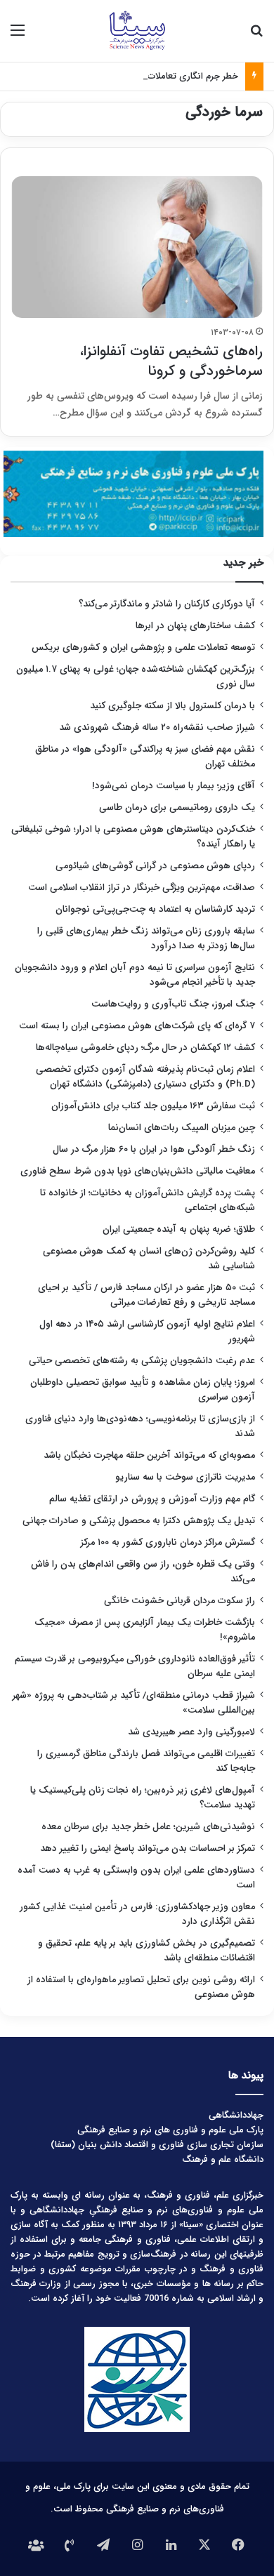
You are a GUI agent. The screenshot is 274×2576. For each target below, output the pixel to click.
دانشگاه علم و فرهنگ (223, 2159)
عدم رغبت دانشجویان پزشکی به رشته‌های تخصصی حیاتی (142, 1361)
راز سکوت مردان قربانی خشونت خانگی (180, 1601)
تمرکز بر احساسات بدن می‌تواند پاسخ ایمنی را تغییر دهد (148, 1848)
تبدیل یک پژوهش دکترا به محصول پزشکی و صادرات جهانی (139, 1521)
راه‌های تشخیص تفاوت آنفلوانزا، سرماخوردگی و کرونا (171, 361)
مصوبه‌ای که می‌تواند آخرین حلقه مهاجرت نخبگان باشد (149, 1455)
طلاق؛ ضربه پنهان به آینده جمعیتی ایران (179, 1229)
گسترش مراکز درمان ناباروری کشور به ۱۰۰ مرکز (168, 1542)
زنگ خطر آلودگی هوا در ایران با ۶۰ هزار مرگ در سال (154, 1149)
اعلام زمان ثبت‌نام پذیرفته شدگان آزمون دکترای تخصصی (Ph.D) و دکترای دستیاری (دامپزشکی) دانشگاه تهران (145, 1077)
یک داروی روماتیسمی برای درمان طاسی (177, 808)
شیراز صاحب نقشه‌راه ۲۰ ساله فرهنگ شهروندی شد (157, 728)
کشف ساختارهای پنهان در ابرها (195, 626)
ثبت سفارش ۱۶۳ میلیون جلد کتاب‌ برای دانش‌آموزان (153, 1106)
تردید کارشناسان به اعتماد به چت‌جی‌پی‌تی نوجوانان (155, 909)
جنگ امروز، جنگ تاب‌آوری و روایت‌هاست (173, 1004)
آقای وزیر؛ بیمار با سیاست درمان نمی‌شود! (174, 786)
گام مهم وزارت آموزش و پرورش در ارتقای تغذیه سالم (152, 1499)
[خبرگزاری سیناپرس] (137, 31)
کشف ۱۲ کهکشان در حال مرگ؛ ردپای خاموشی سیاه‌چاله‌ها (145, 1048)
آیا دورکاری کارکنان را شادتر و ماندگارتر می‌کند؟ (167, 604)
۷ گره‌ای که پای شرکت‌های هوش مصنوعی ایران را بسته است (137, 1026)
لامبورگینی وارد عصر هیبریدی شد (191, 1732)
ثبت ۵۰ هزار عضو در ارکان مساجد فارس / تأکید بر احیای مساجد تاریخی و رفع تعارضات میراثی (146, 1295)
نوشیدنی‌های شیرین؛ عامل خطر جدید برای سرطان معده (148, 1827)
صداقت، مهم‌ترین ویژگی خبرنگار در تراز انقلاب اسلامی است (142, 888)
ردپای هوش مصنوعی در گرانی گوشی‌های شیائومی (155, 866)
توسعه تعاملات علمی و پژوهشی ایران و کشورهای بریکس (143, 648)
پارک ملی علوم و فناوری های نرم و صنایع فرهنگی (170, 2130)
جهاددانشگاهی (236, 2115)
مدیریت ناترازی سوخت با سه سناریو (185, 1477)
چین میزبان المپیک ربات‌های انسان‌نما (182, 1128)
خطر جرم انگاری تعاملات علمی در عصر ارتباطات (151, 76)
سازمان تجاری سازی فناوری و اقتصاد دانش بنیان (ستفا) (157, 2145)
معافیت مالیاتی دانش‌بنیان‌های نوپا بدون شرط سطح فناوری (138, 1171)
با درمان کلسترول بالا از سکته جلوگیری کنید (172, 706)
